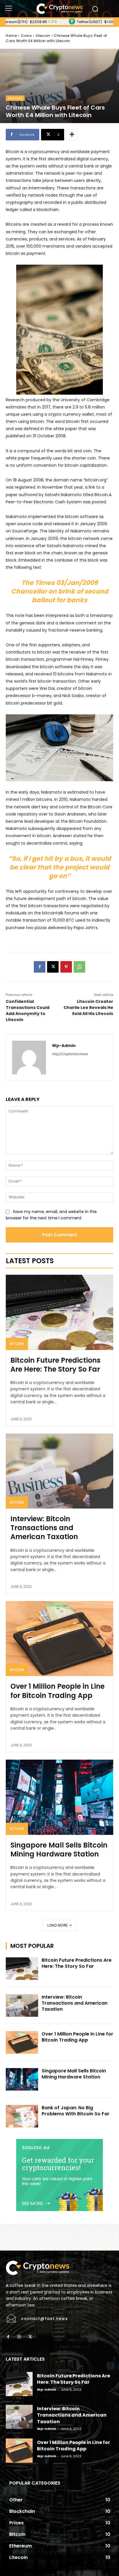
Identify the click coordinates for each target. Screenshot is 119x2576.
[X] (53, 967)
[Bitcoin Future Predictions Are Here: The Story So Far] (59, 1312)
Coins (26, 36)
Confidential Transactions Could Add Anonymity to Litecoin (28, 1011)
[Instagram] (19, 2337)
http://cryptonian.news (70, 1054)
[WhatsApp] (79, 967)
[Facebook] (40, 967)
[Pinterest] (66, 967)
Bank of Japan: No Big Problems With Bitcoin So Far (76, 2111)
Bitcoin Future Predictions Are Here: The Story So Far (55, 1365)
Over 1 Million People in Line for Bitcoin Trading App (57, 1691)
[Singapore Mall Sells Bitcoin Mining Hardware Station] (59, 1797)
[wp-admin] (29, 1058)
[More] (72, 135)
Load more (58, 1925)
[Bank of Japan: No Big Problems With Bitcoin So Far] (22, 2116)
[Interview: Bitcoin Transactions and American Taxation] (59, 1471)
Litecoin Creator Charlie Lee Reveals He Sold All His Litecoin (88, 1008)
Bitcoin (17, 1344)
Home (11, 36)
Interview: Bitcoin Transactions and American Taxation (44, 1528)
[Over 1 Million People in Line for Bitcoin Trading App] (59, 1639)
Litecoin (43, 36)
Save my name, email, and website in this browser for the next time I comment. (51, 1215)
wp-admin (64, 1046)
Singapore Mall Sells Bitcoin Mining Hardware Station (59, 1850)
